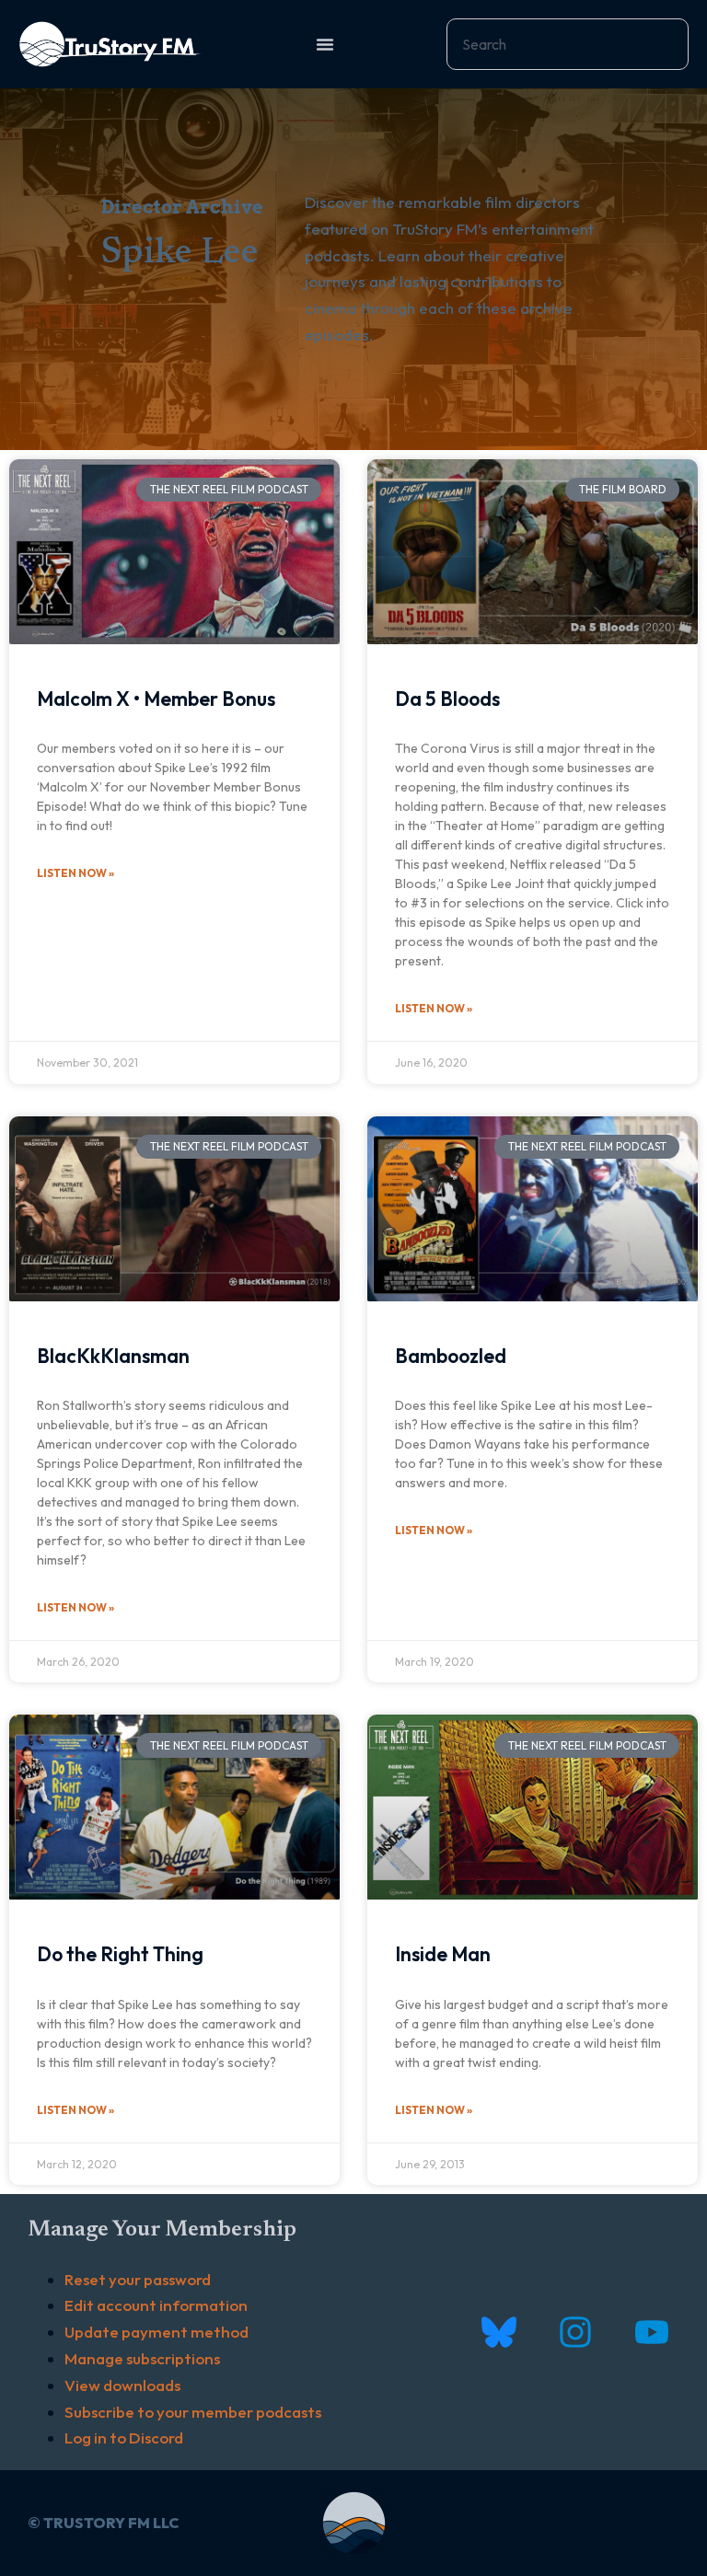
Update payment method (156, 2332)
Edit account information (156, 2305)
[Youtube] (651, 2333)
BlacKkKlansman (113, 1356)
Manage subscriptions (142, 2358)
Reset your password (138, 2279)
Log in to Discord (124, 2437)
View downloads (122, 2385)
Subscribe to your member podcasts (193, 2412)
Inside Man (443, 1954)
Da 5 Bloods (447, 699)
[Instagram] (575, 2333)
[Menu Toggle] (325, 44)
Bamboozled (451, 1356)
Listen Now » (75, 873)
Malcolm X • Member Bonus (156, 699)
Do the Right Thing (120, 1954)
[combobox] (568, 44)
